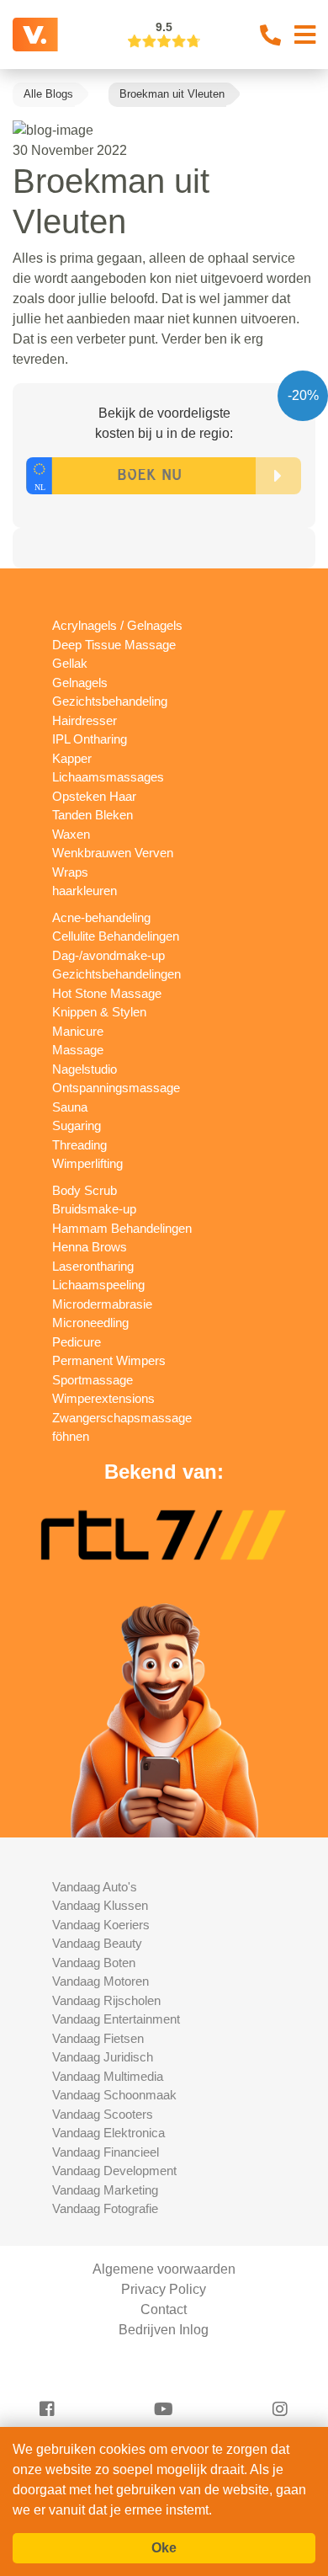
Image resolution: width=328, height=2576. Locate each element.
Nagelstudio (85, 1069)
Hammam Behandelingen (122, 1228)
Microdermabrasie (102, 1304)
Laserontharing (93, 1266)
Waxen (71, 834)
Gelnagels (80, 683)
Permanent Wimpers (109, 1360)
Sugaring (77, 1125)
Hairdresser (85, 720)
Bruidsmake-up (94, 1209)
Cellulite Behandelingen (116, 936)
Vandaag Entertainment (116, 2019)
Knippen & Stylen (99, 1012)
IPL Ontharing (90, 739)
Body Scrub (85, 1190)
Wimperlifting (87, 1163)
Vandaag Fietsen (98, 2038)
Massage (78, 1050)
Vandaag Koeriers (101, 1925)
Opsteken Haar (94, 796)
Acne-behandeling (101, 917)
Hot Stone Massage (107, 993)
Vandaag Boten (94, 1963)
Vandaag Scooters (103, 2114)
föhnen (71, 1436)
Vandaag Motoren (101, 1981)
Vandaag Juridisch (103, 2057)
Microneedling (90, 1323)
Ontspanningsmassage (116, 1088)
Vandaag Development (114, 2171)
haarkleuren (85, 891)
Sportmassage (93, 1380)
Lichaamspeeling (98, 1285)
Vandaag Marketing (105, 2190)
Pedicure (77, 1342)
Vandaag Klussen (100, 1905)
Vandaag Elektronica (108, 2133)
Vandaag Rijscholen (106, 2000)
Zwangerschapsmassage (122, 1418)
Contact (164, 2309)
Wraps (70, 872)
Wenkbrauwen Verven (113, 853)
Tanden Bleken (93, 815)
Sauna (70, 1107)
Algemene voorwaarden (164, 2269)
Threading (79, 1145)
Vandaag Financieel (106, 2152)
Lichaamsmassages (108, 777)
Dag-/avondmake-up (108, 955)
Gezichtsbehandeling (110, 701)
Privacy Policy (164, 2289)
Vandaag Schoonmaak (114, 2095)
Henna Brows (90, 1247)
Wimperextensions (103, 1398)
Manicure (78, 1031)
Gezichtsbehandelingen (116, 974)
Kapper (72, 758)
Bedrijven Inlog (164, 2330)
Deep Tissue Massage (114, 645)
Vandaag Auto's (95, 1887)
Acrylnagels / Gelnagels (117, 625)
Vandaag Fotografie (105, 2208)
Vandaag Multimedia (108, 2076)
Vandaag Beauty (97, 1943)
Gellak (70, 663)
